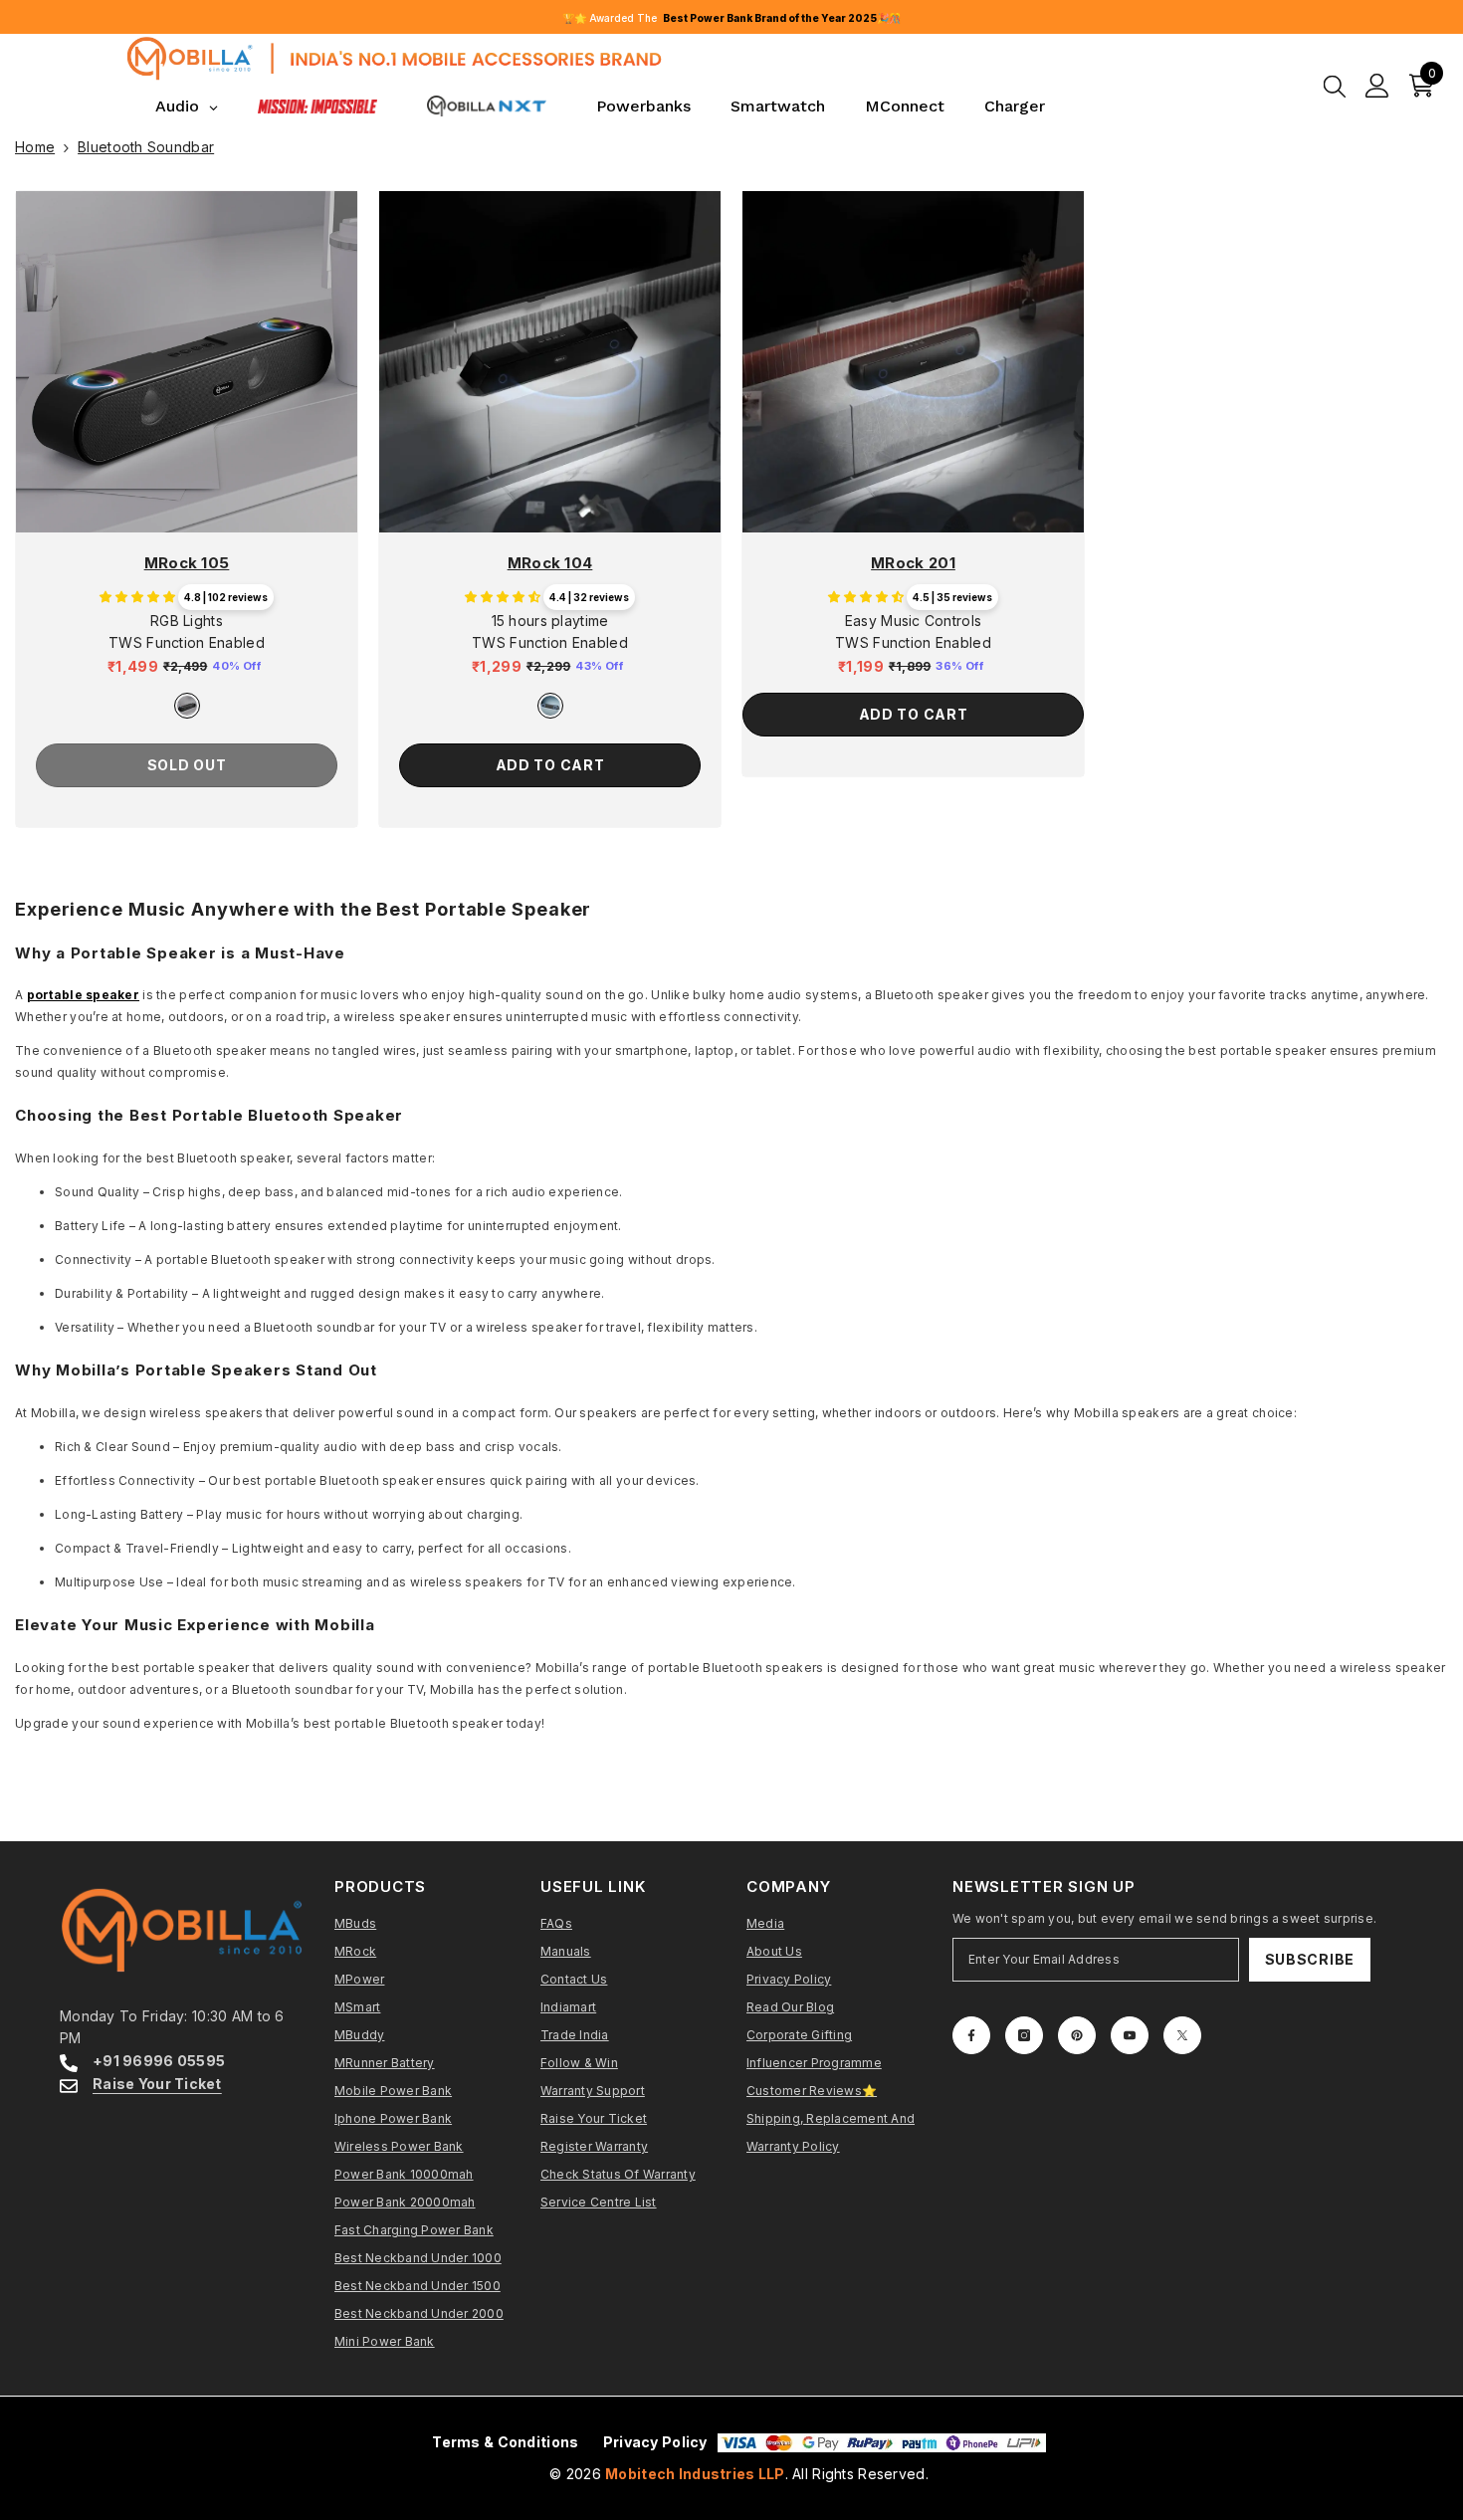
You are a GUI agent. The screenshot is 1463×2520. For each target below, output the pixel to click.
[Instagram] (1024, 2035)
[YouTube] (1130, 2035)
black (187, 706)
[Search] (1335, 86)
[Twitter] (1182, 2035)
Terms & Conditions (505, 2442)
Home (35, 147)
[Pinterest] (1077, 2035)
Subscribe (1310, 1959)
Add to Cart (550, 765)
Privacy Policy (655, 2442)
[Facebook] (971, 2035)
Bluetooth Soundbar (146, 147)
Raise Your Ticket (157, 2084)
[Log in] (1377, 86)
